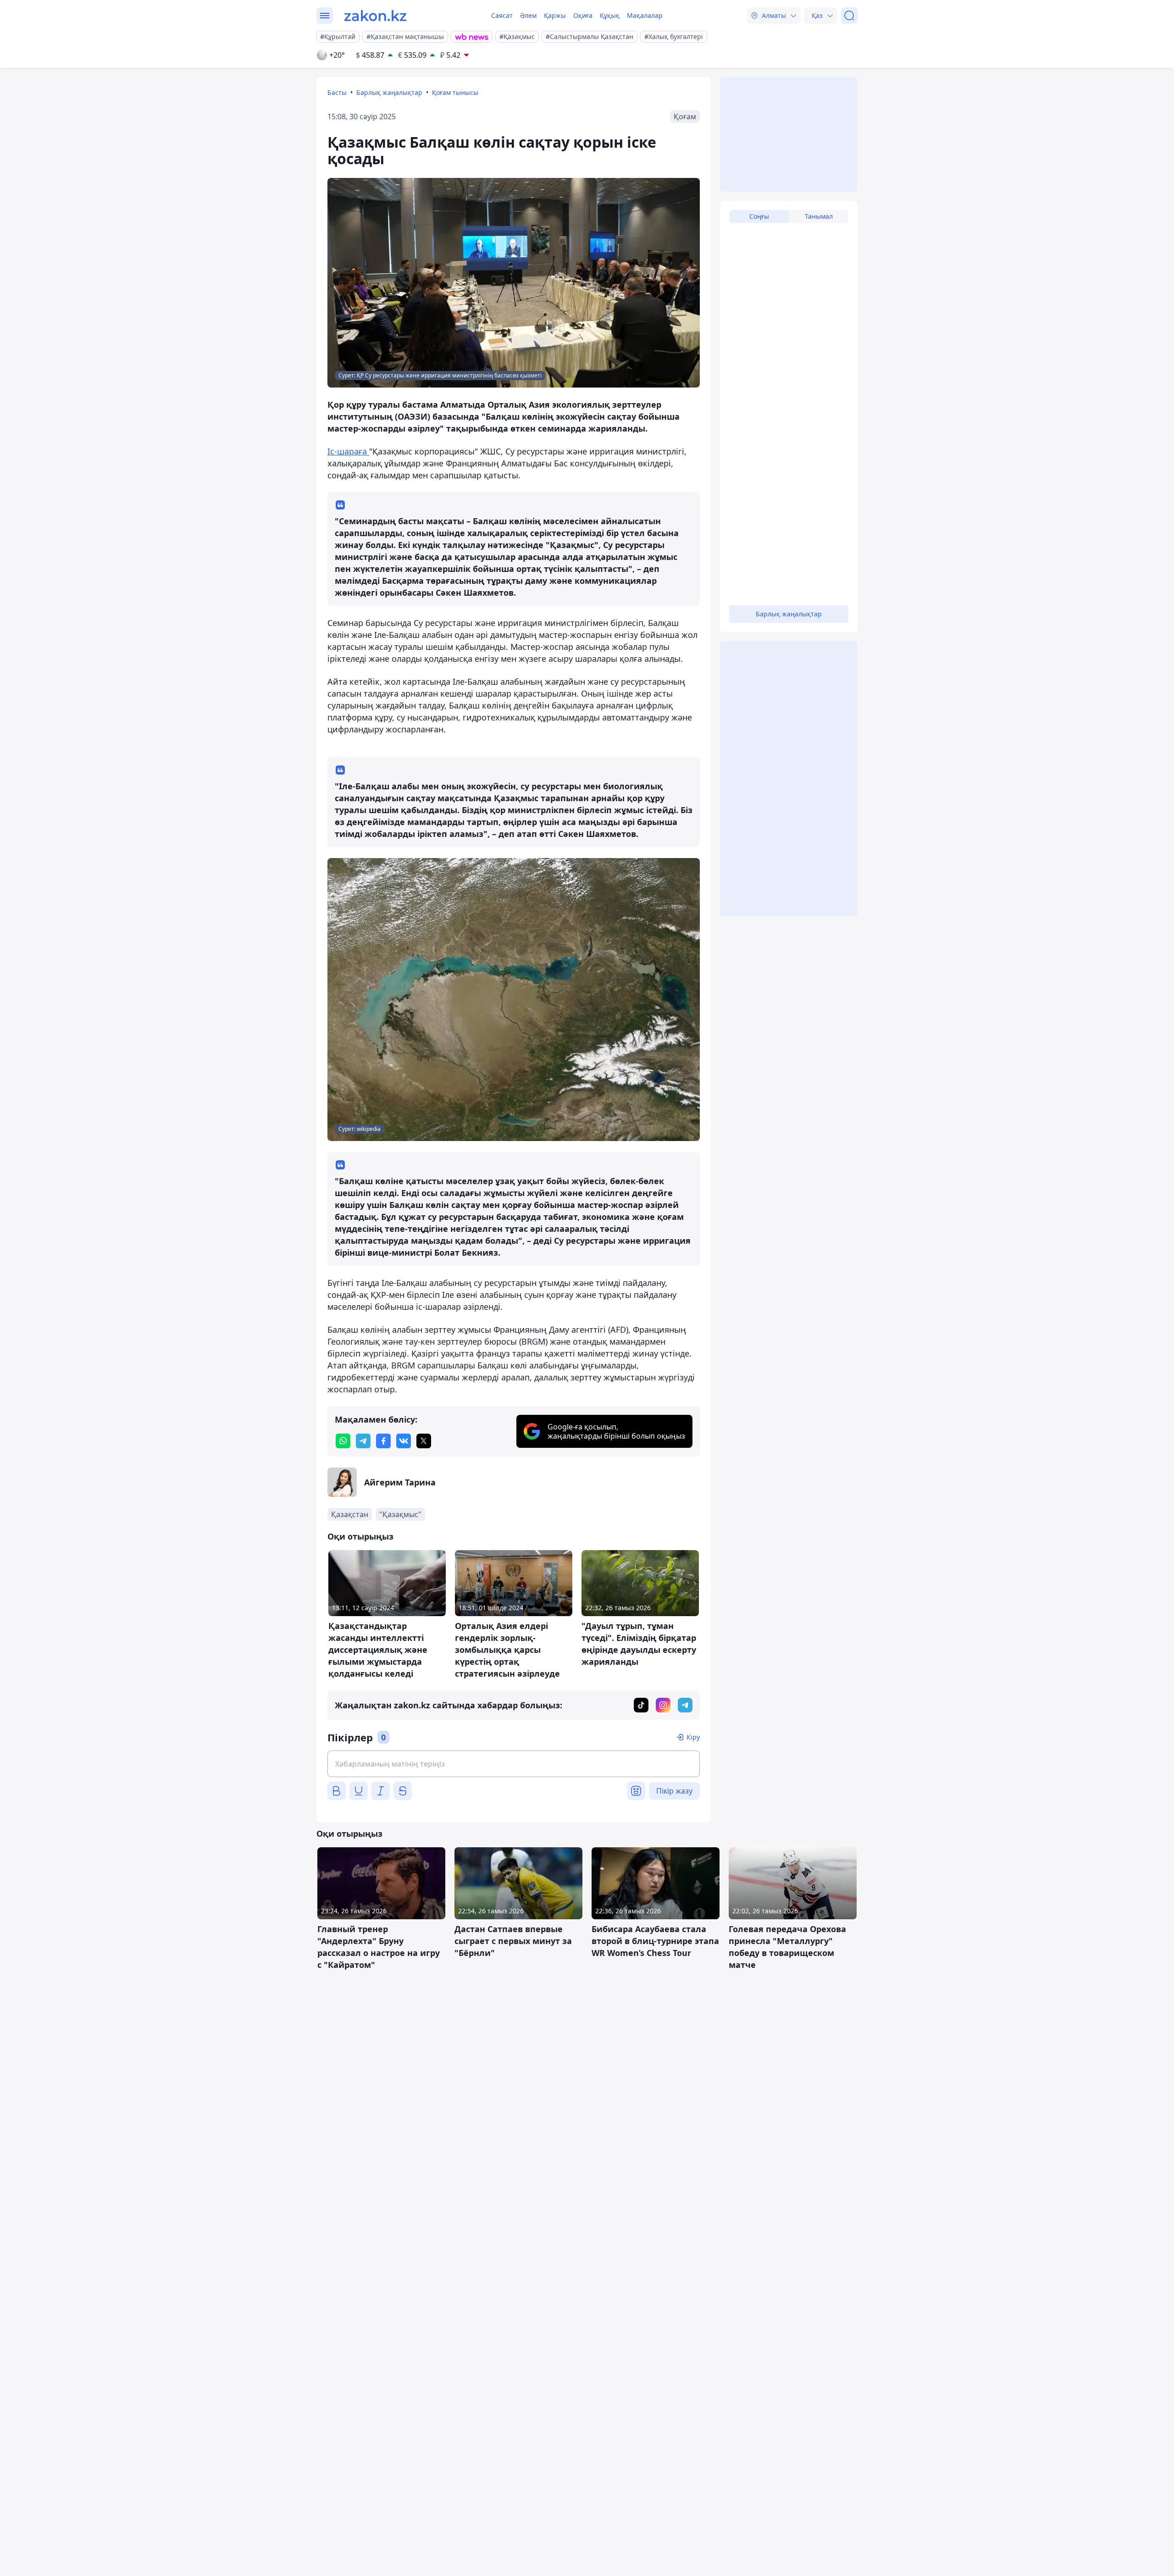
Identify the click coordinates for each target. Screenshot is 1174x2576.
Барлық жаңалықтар (389, 92)
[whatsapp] (343, 1441)
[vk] (404, 1441)
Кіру (693, 1737)
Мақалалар (645, 15)
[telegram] (363, 1441)
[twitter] (424, 1441)
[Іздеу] (849, 16)
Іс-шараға (348, 451)
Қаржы (555, 15)
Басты (337, 92)
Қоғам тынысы (455, 92)
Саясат (502, 15)
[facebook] (383, 1441)
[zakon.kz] (375, 16)
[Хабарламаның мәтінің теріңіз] (514, 1764)
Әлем (528, 15)
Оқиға (583, 15)
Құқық (610, 15)
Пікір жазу (674, 1791)
